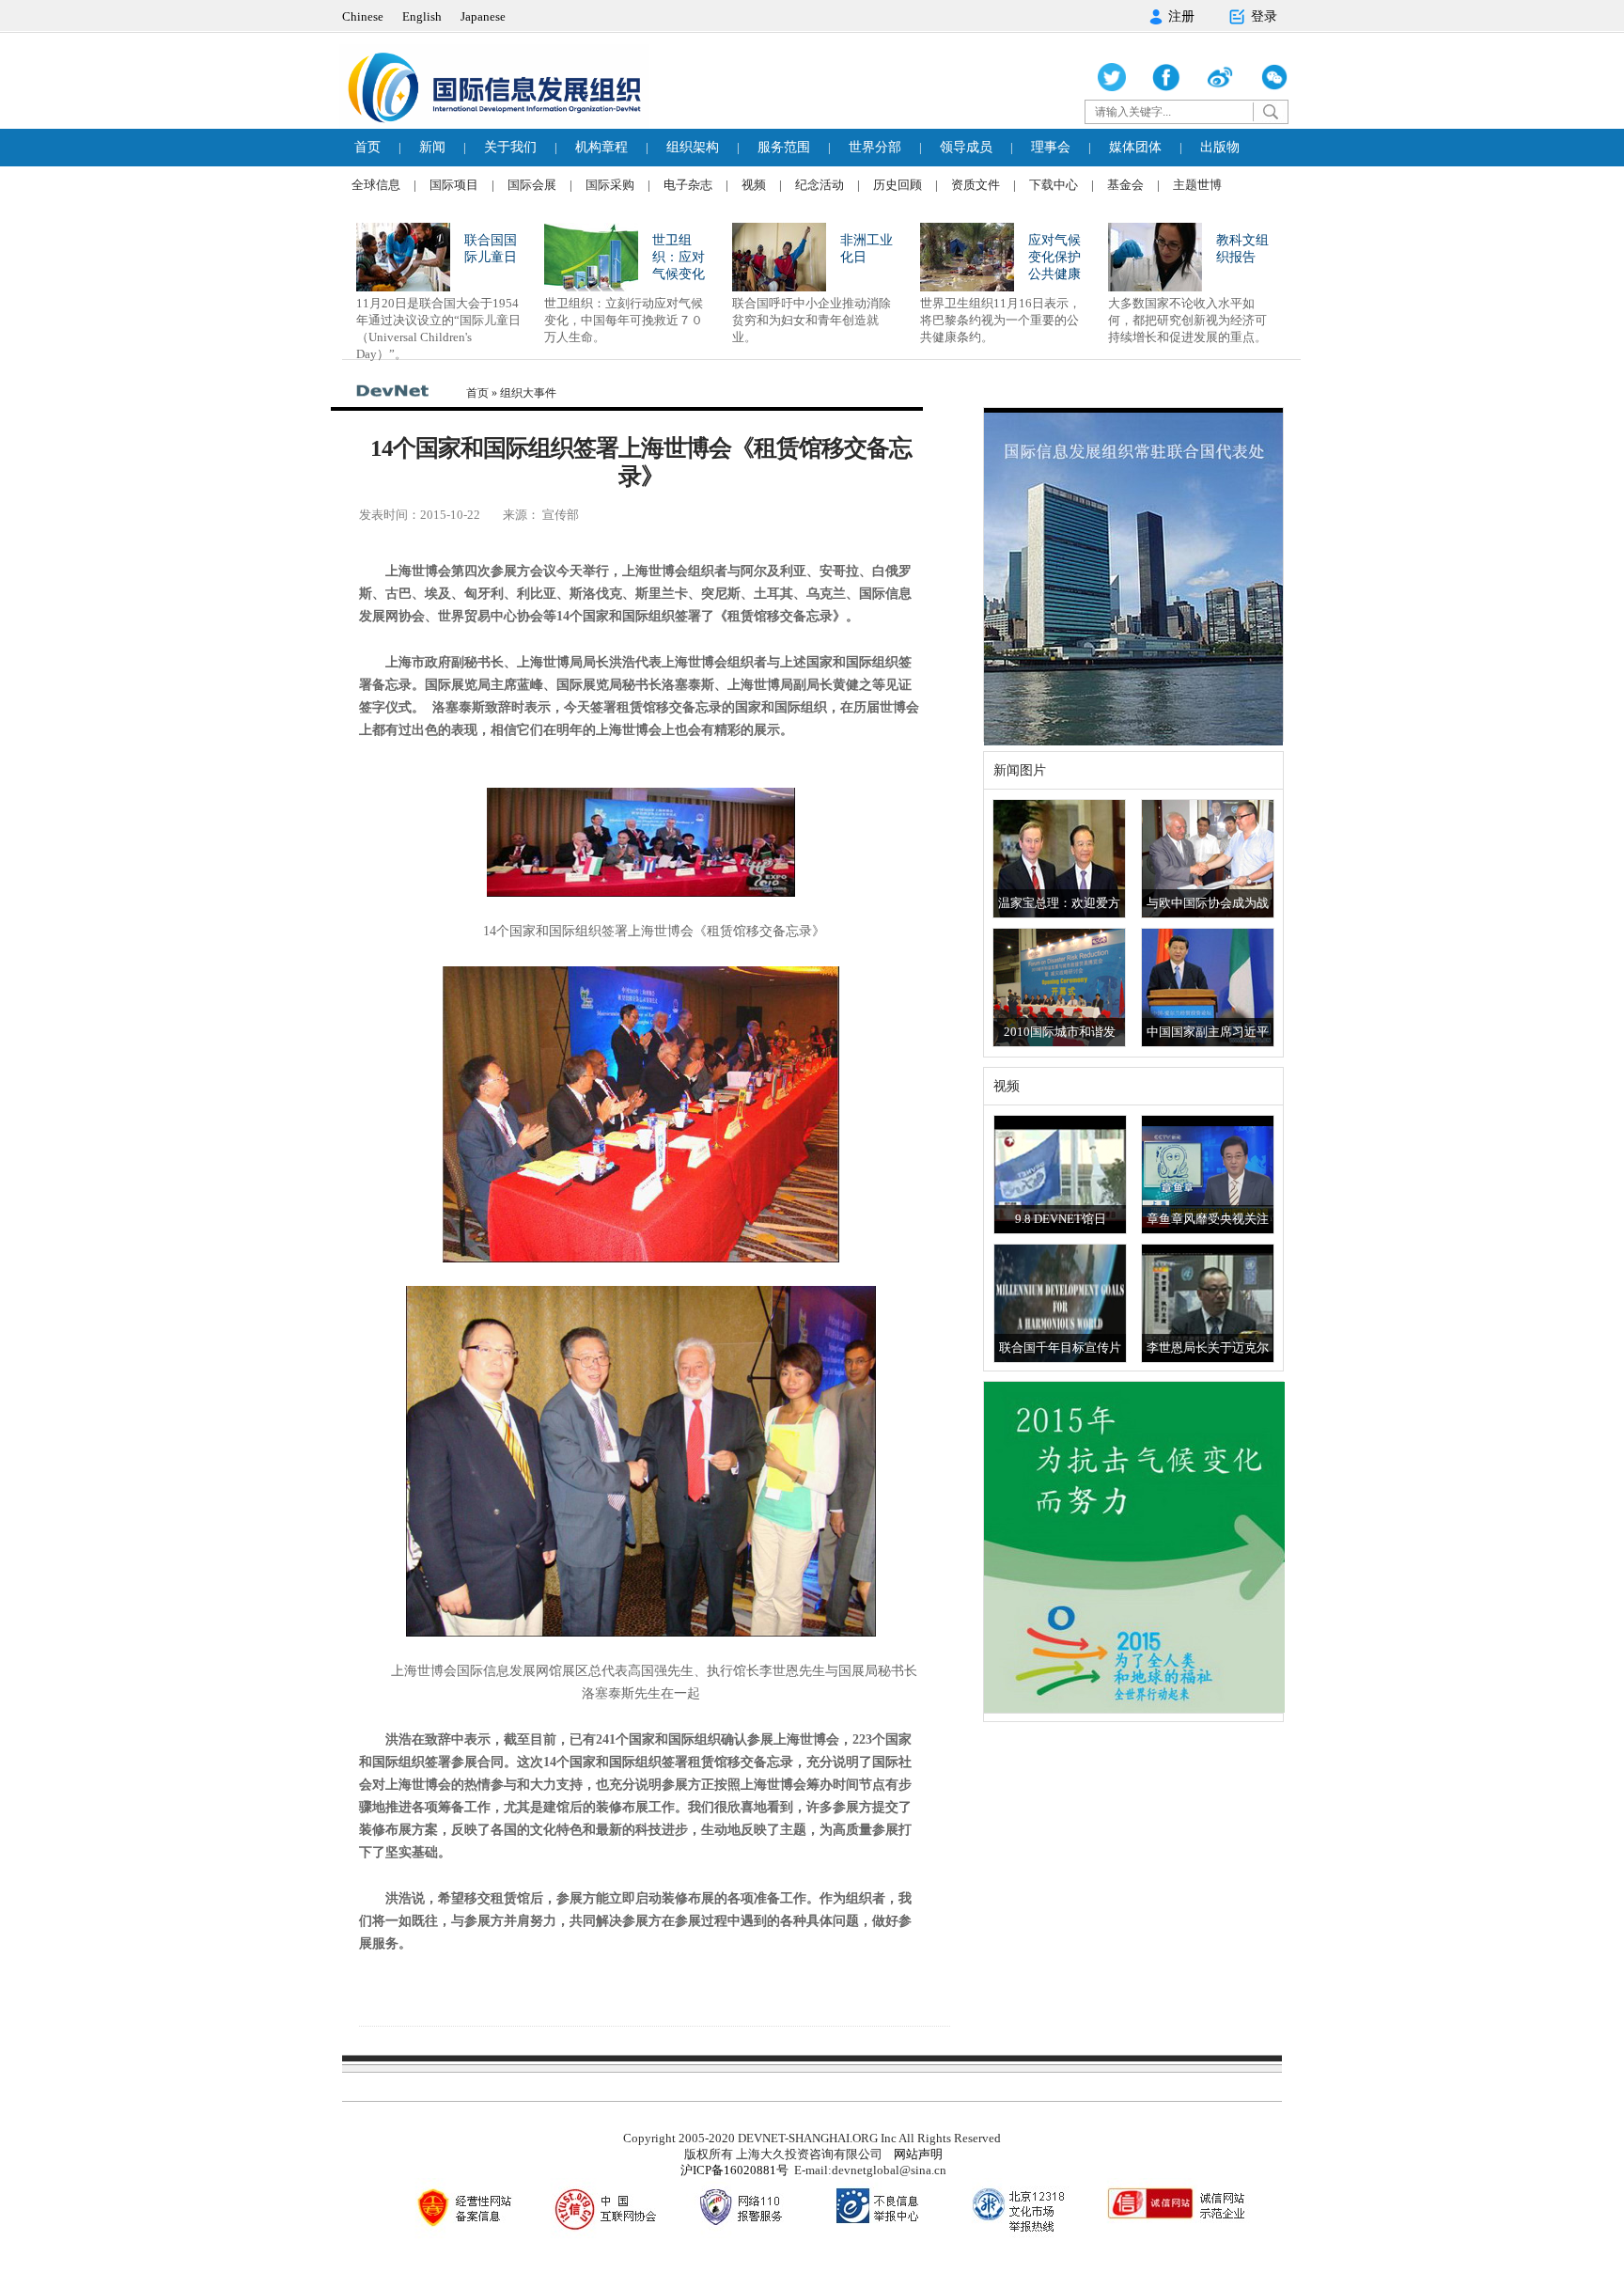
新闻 (432, 147)
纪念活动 (820, 185)
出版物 (1220, 147)
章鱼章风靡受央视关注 (1208, 1219)
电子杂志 (688, 185)
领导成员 (966, 147)
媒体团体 (1135, 147)
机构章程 (601, 147)
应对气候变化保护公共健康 (1054, 257)
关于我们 (510, 147)
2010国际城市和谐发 (1060, 1032)
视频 (754, 185)
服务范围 (784, 147)
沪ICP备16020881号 (734, 2170)
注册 (1181, 16)
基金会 (1125, 185)
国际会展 (532, 185)
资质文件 (976, 185)
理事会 (1051, 147)
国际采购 (610, 185)
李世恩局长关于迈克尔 (1208, 1348)
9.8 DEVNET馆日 (1061, 1219)
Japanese (483, 16)
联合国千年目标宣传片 (1060, 1348)
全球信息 (376, 185)
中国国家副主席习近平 (1208, 1032)
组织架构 (693, 147)
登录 (1264, 16)
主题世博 (1197, 185)
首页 (367, 147)
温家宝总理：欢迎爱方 (1059, 903)
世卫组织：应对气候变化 (679, 257)
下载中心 (1054, 185)
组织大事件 (528, 393)
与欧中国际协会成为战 (1208, 903)
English (422, 16)
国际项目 (454, 185)
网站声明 (918, 2154)
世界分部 (875, 147)
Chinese (363, 16)
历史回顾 (898, 185)
